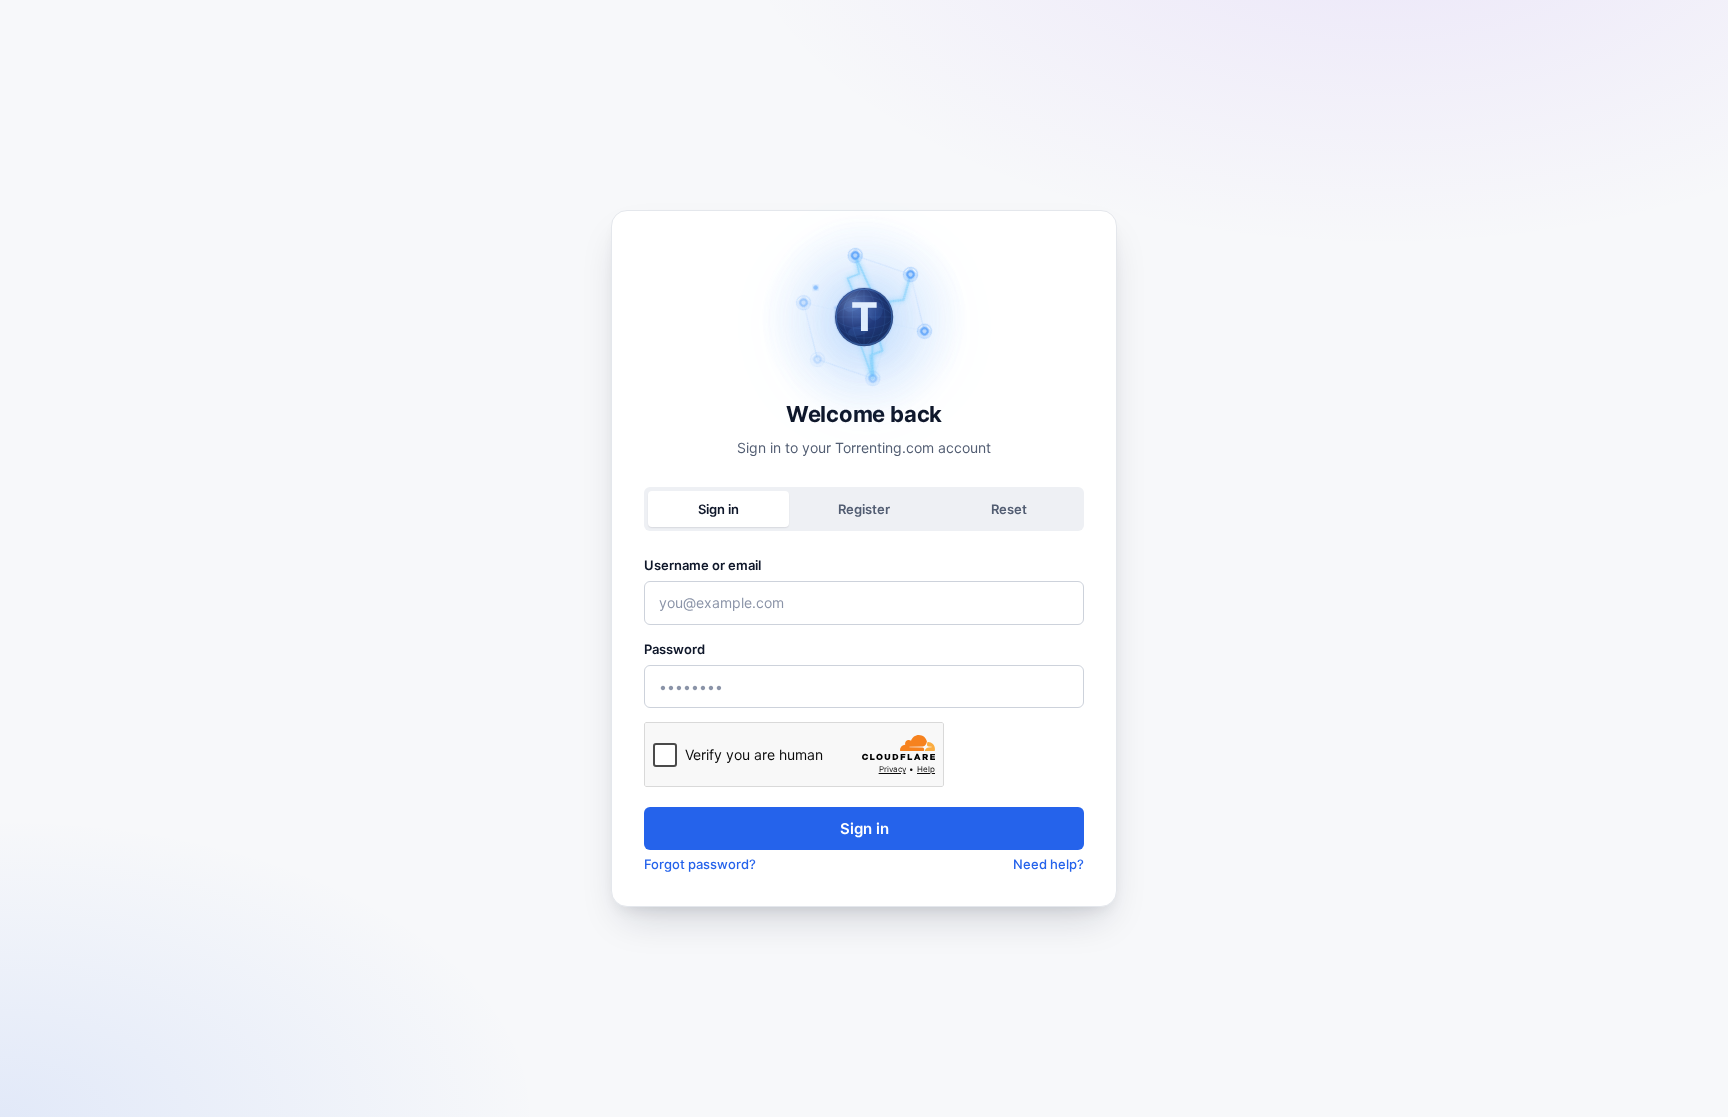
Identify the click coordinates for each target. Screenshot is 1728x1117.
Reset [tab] (1009, 509)
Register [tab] (864, 509)
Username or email (702, 565)
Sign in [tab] (718, 509)
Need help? (1048, 864)
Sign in (864, 828)
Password (674, 649)
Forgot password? (700, 864)
